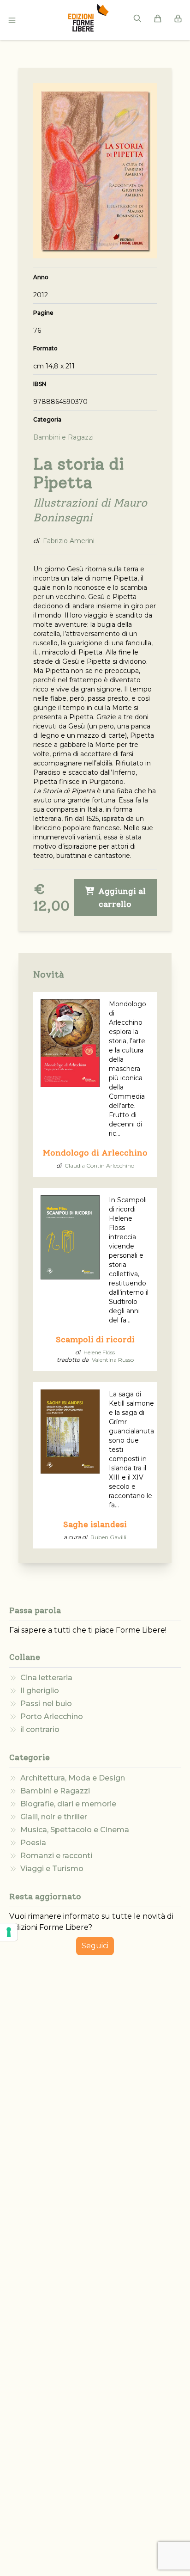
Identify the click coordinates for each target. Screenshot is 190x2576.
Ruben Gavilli (108, 1537)
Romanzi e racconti (56, 1856)
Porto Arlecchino (52, 1716)
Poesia (33, 1843)
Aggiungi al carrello (121, 898)
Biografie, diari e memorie (68, 1804)
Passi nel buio (46, 1704)
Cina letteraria (46, 1678)
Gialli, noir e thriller (54, 1817)
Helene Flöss (99, 1352)
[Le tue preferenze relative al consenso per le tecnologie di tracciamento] (9, 1932)
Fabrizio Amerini (69, 541)
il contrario (40, 1729)
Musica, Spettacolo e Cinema (75, 1830)
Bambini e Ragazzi (55, 1791)
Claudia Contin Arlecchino (99, 1166)
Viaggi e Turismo (52, 1869)
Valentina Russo (113, 1360)
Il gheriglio (40, 1691)
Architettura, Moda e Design (73, 1778)
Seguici (95, 1946)
